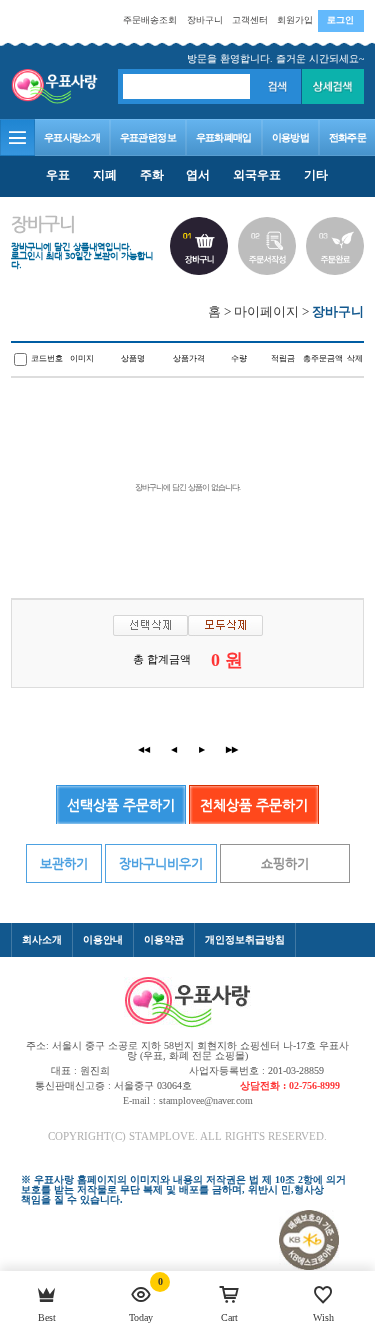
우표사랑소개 (72, 137)
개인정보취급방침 (245, 939)
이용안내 (103, 939)
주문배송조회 (150, 20)
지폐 (105, 175)
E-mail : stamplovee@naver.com (188, 1100)
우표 (58, 175)
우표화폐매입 (224, 137)
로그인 (340, 20)
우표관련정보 (148, 137)
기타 (316, 175)
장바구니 (205, 20)
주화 (152, 175)
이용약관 (164, 939)
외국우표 (257, 175)
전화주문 (347, 137)
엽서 (198, 175)
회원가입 (295, 20)
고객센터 (250, 20)
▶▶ (232, 749)
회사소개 (42, 939)
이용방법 (290, 137)
